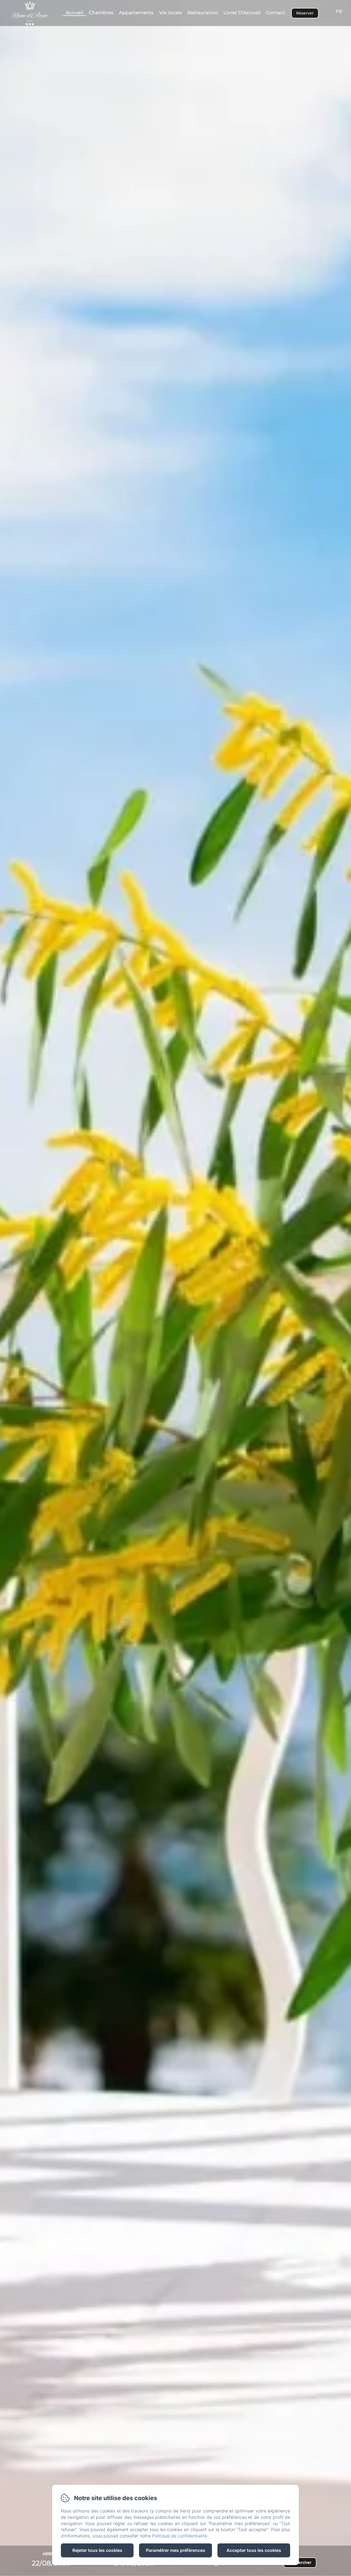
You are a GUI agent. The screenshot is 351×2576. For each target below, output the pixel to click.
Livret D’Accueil (242, 13)
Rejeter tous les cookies (97, 2550)
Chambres (101, 13)
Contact (275, 13)
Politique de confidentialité (179, 2536)
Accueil (75, 13)
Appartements (136, 13)
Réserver (305, 13)
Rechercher (300, 2563)
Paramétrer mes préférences (175, 2550)
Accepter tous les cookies (254, 2550)
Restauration (203, 13)
